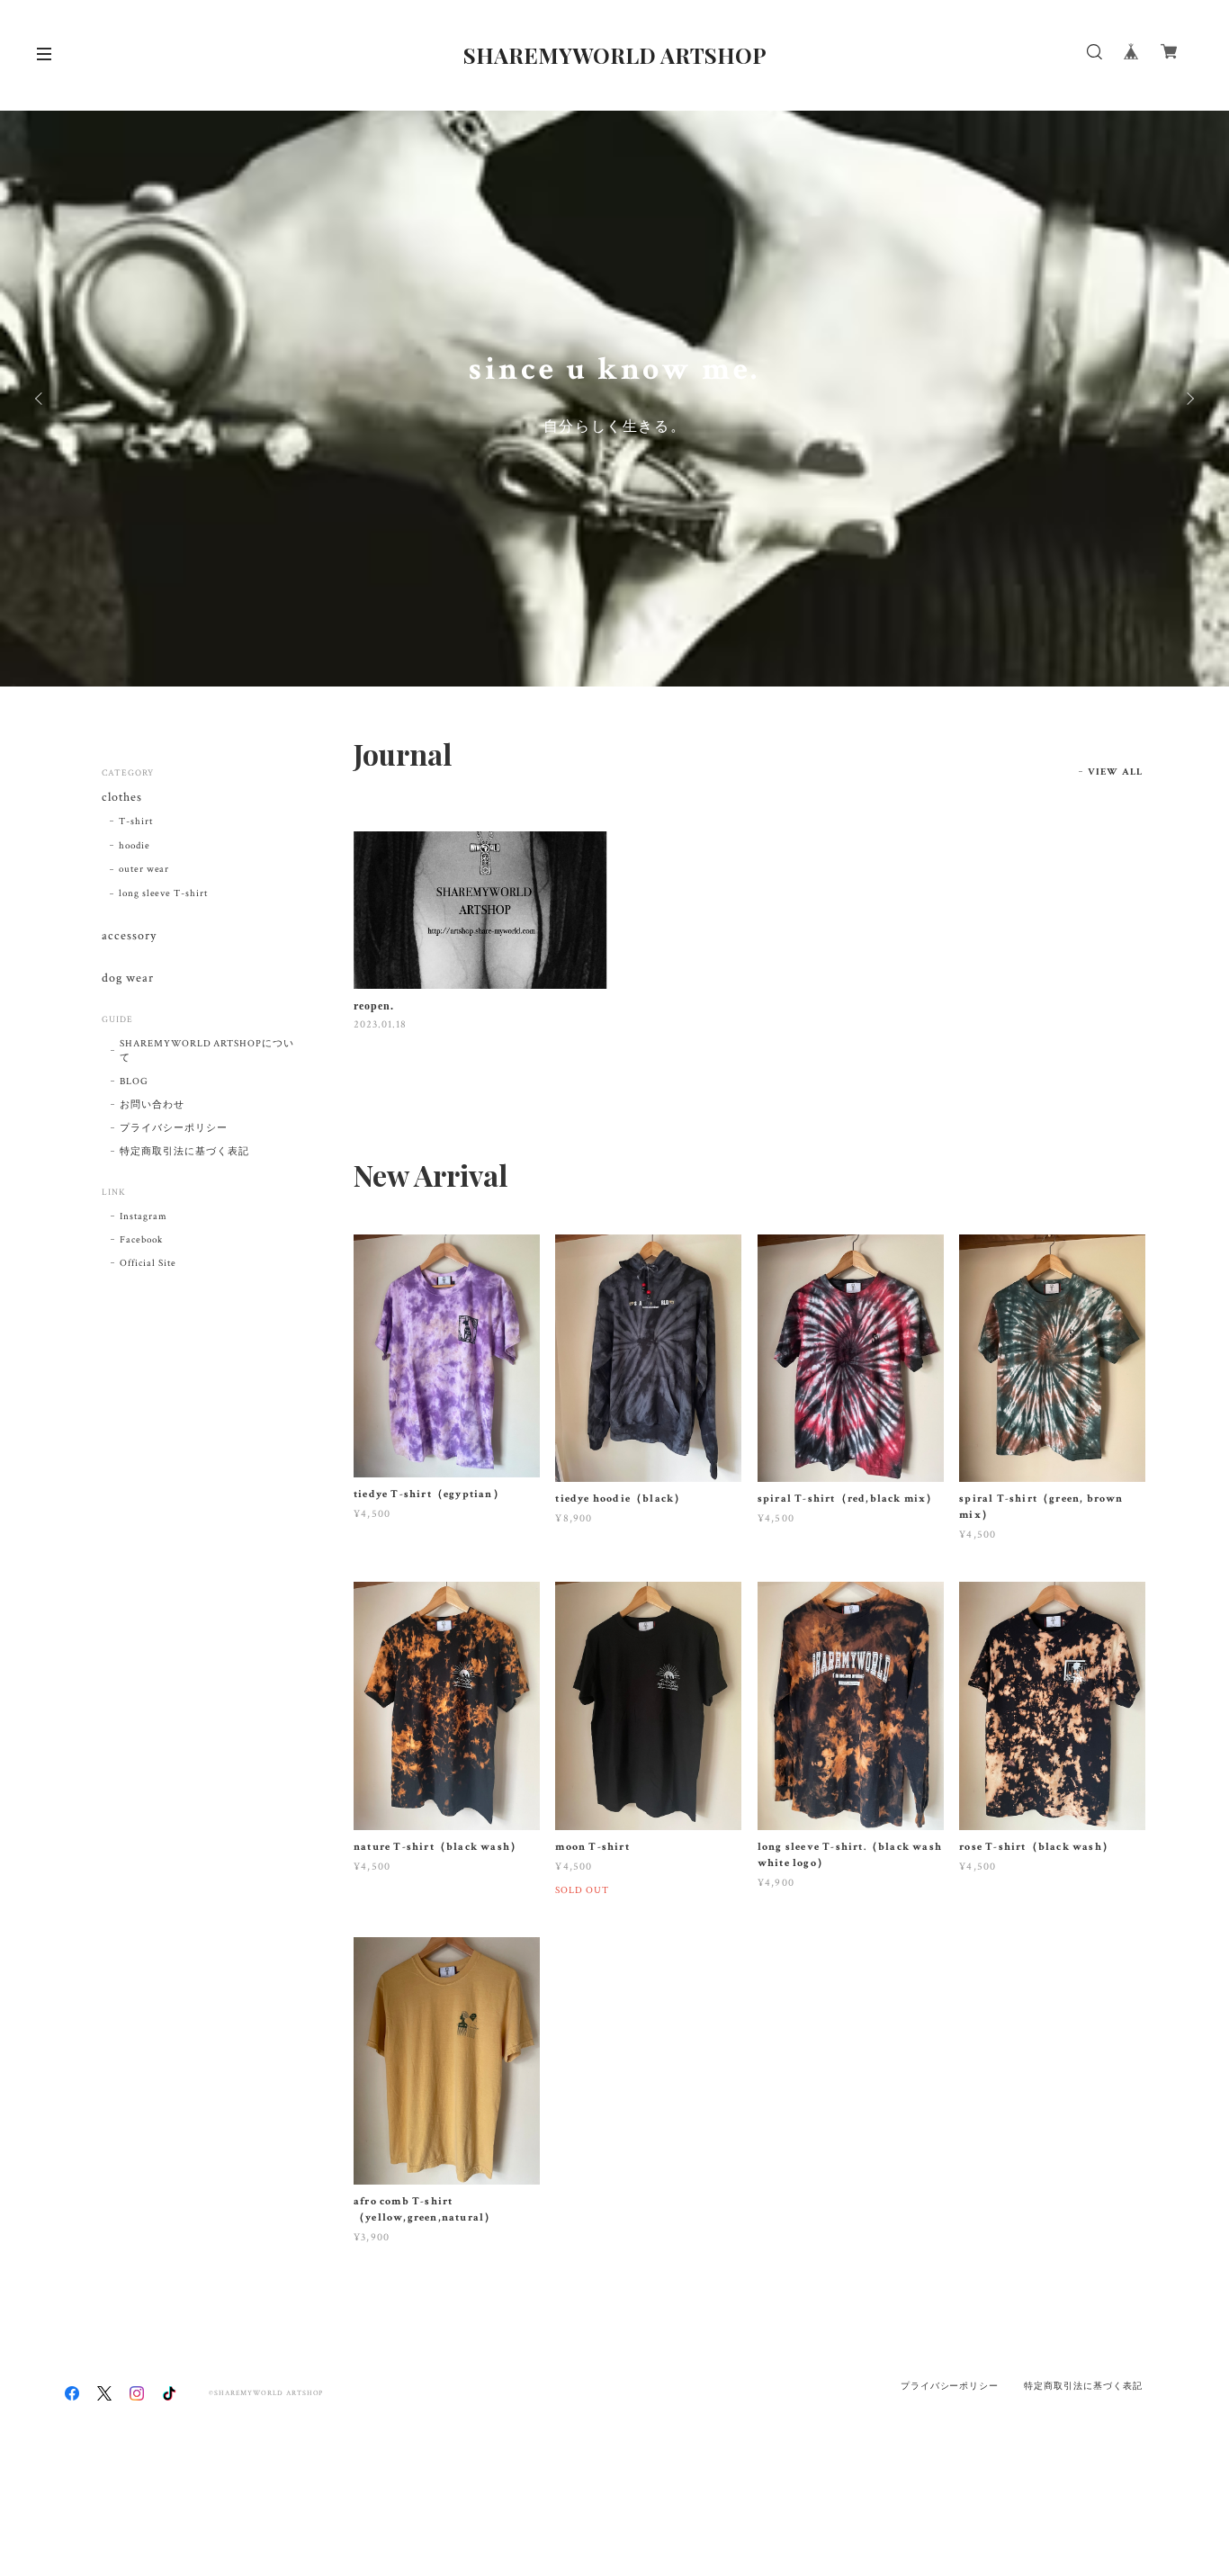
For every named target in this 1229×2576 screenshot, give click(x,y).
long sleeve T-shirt (163, 893)
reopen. (374, 1006)
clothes (122, 798)
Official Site (148, 1263)
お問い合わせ (152, 1105)
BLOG (134, 1082)
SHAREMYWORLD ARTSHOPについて (207, 1051)
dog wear (128, 978)
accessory (129, 936)
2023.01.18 (380, 1024)
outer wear (144, 869)
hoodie (135, 846)
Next (1189, 399)
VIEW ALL (1115, 772)
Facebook (141, 1240)
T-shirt (136, 821)
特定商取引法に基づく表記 (184, 1152)
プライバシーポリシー (174, 1128)
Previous (40, 399)
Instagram (144, 1216)
